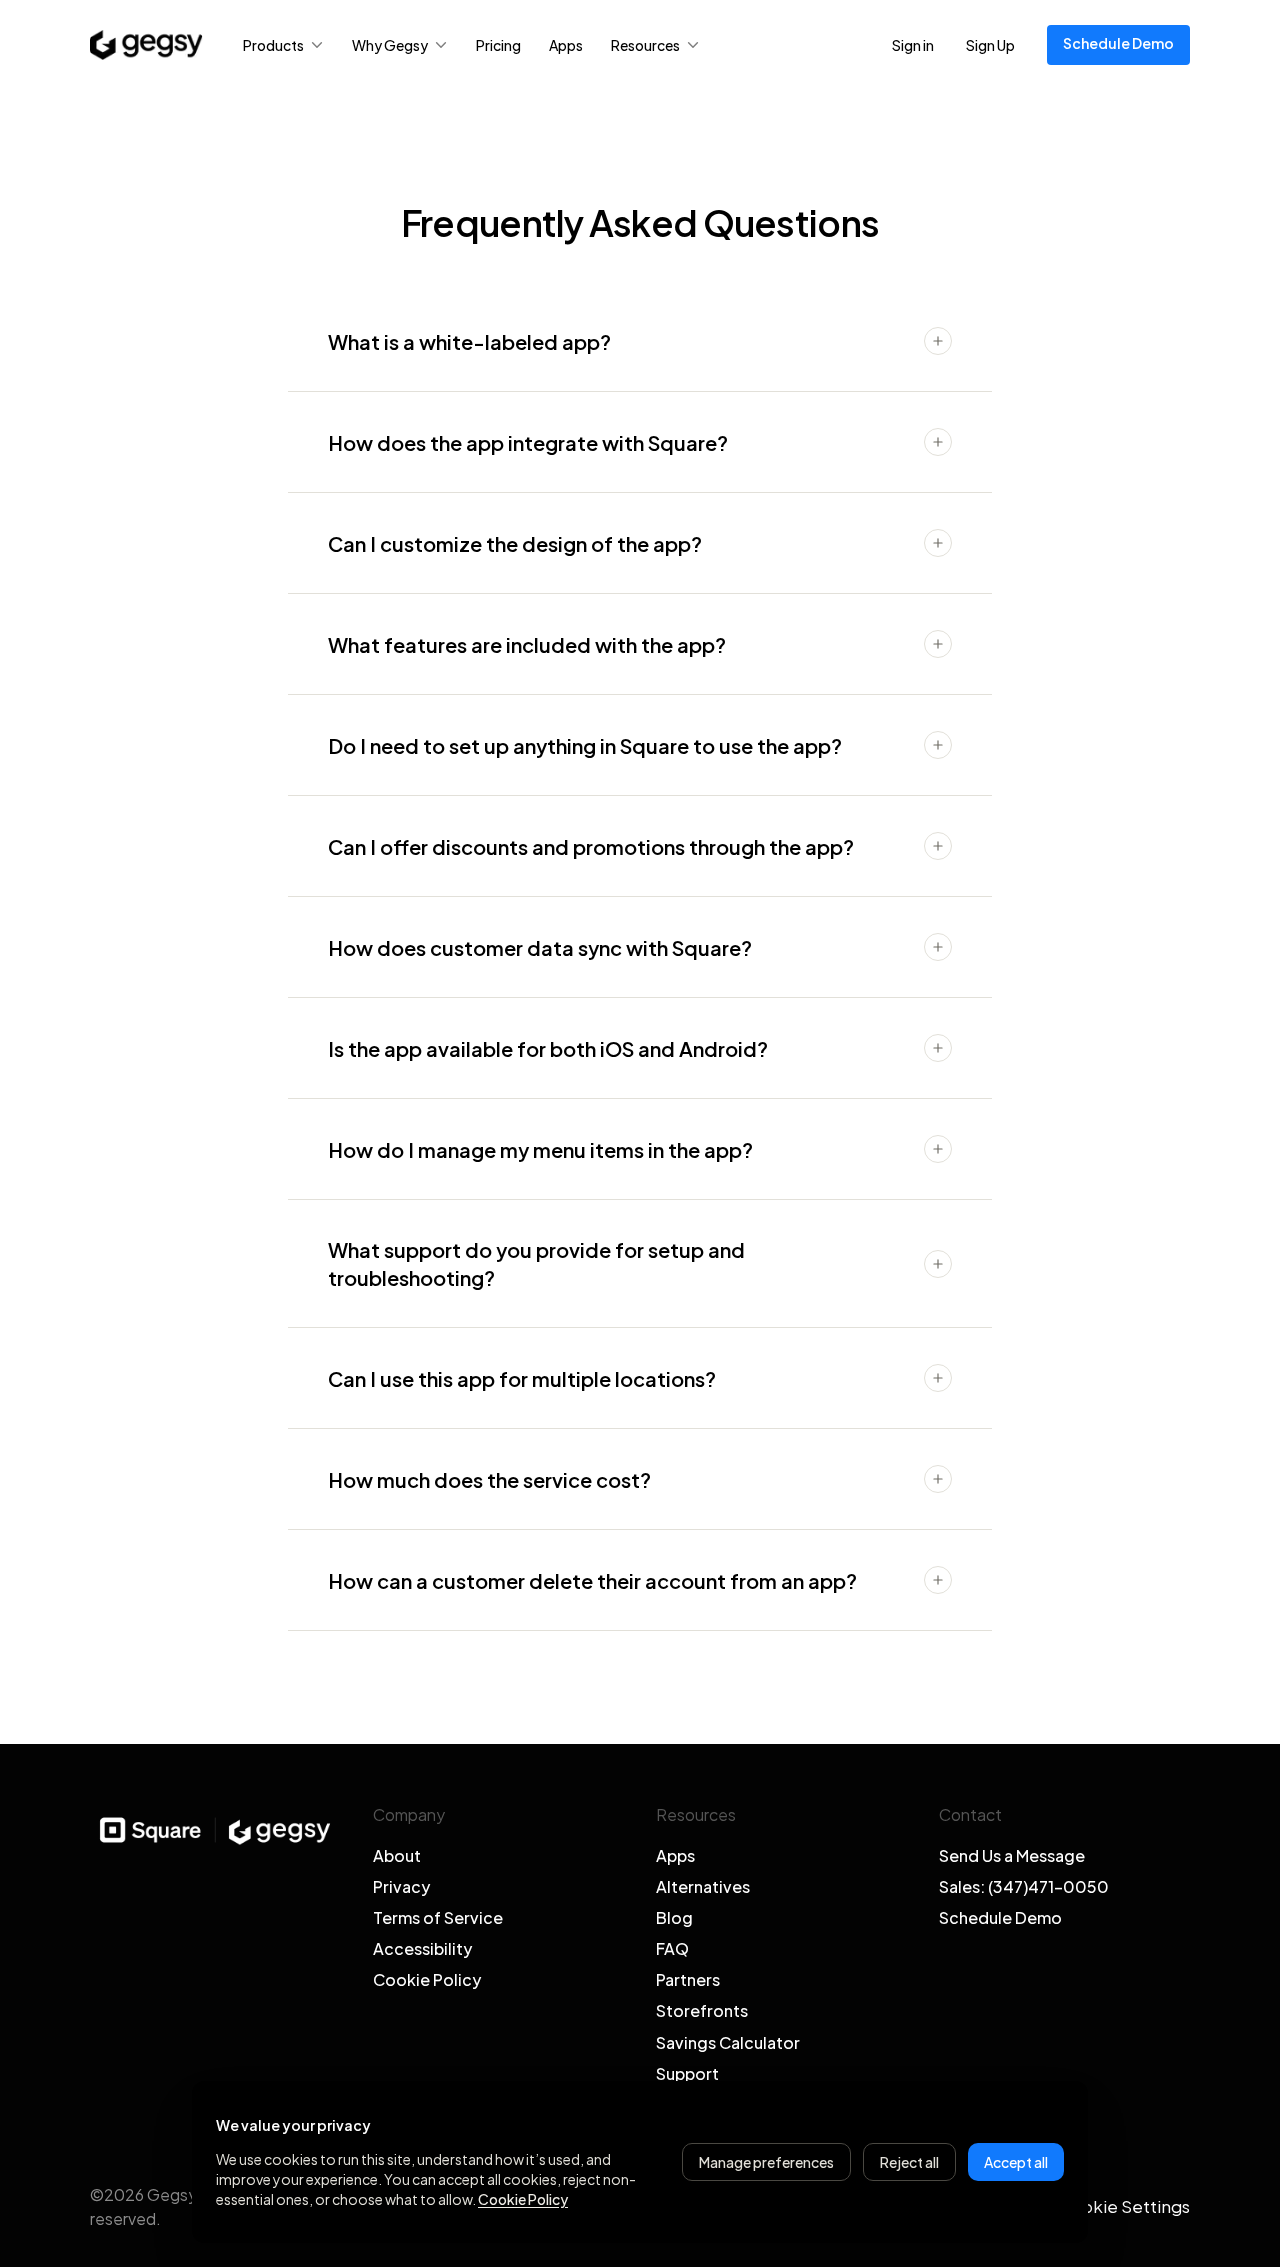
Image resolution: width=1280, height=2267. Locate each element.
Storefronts (702, 2010)
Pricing (498, 45)
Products (273, 45)
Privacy (401, 1886)
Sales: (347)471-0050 (1024, 1886)
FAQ (672, 1948)
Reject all (909, 2162)
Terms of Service (438, 1917)
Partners (688, 1979)
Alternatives (703, 1886)
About (397, 1855)
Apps (566, 45)
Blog (674, 1917)
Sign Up (990, 45)
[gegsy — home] (146, 45)
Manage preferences (766, 2162)
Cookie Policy (427, 1979)
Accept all (1016, 2162)
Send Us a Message (1012, 1855)
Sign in (913, 45)
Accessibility (422, 1948)
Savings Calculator (728, 2042)
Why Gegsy (390, 45)
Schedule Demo (1118, 43)
